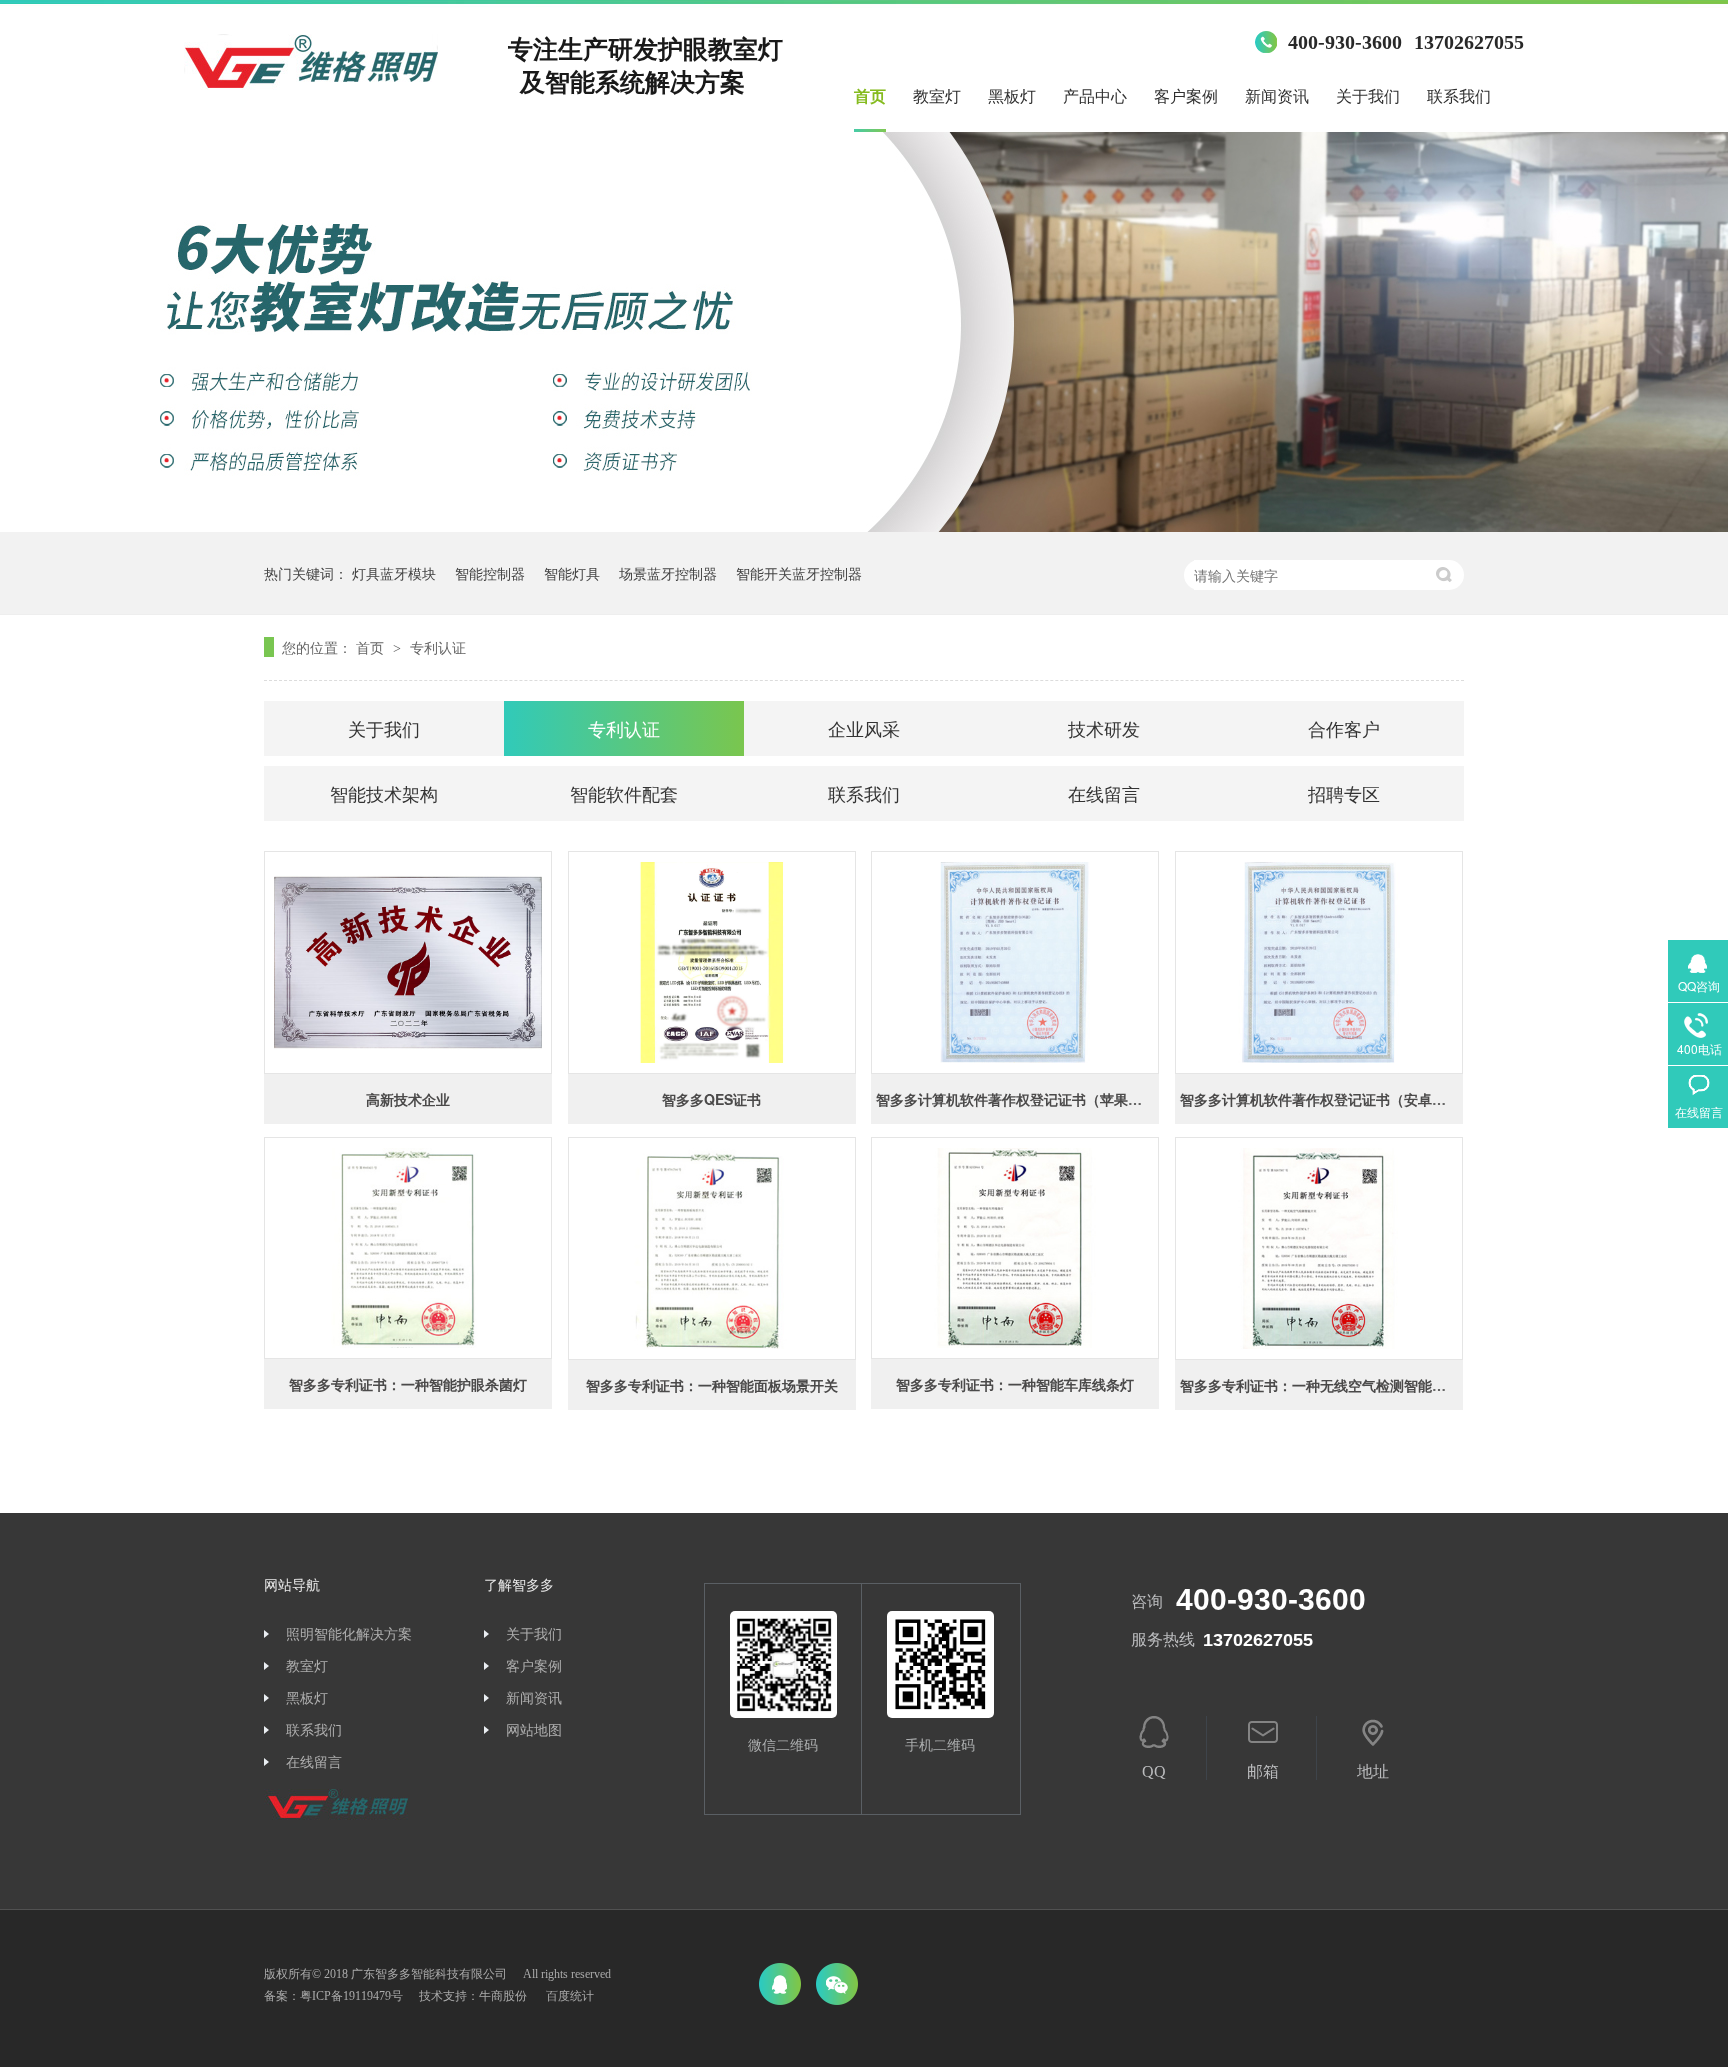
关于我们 (1368, 96)
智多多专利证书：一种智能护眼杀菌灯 (408, 1384)
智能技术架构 (384, 793)
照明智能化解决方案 (349, 1634)
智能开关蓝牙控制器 (799, 573)
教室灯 (937, 96)
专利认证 (438, 647)
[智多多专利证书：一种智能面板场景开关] (712, 1248)
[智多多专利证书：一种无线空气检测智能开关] (1319, 1248)
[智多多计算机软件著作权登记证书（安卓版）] (1319, 962)
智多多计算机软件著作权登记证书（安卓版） (1320, 1099)
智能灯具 (572, 573)
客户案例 (1186, 96)
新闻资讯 (1277, 96)
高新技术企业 (408, 1099)
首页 (870, 96)
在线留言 (1104, 793)
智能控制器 (490, 573)
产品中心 (1095, 96)
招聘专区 (1344, 793)
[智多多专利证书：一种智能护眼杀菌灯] (408, 1248)
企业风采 (864, 728)
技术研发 (1104, 728)
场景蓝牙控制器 (668, 573)
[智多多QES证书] (712, 962)
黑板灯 (1012, 96)
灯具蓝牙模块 (394, 573)
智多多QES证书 (711, 1099)
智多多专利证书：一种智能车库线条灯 (1015, 1384)
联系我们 (1459, 96)
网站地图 (534, 1730)
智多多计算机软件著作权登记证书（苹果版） (1016, 1099)
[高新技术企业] (408, 962)
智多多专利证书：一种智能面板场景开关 (712, 1385)
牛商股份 (503, 1996)
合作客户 (1344, 728)
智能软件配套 (624, 793)
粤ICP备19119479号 (351, 1996)
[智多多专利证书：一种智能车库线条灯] (1015, 1248)
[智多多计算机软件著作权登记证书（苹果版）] (1015, 962)
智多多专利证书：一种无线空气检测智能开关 (1320, 1385)
